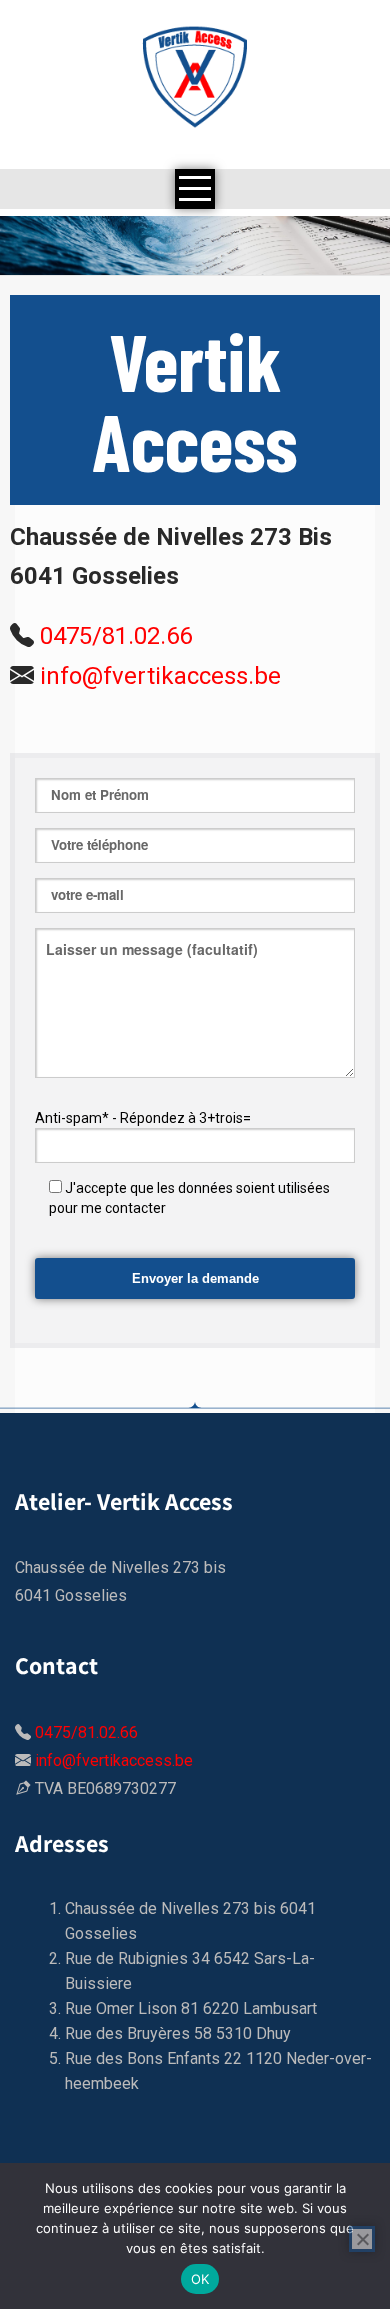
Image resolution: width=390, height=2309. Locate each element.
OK (200, 2279)
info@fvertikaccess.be (160, 676)
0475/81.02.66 (116, 636)
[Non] (362, 2239)
